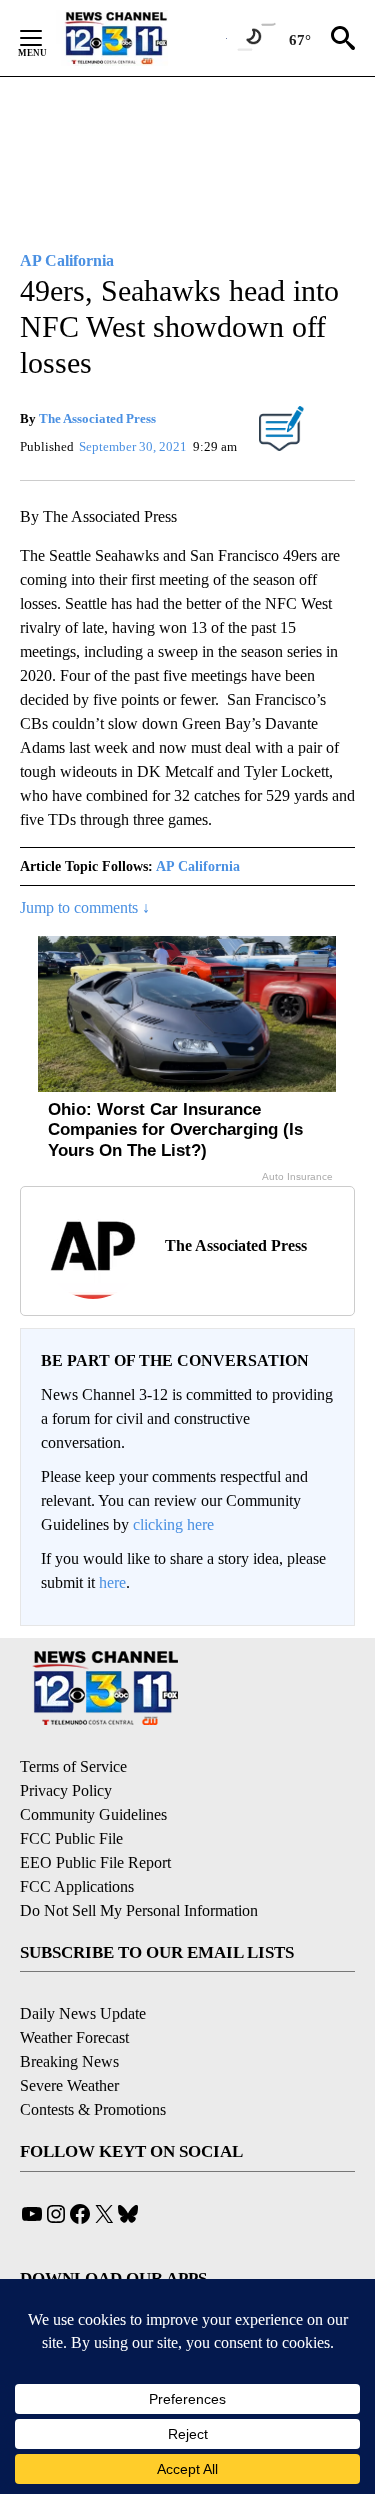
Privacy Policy (66, 1790)
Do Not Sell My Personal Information (139, 1910)
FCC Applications (77, 1886)
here (112, 1582)
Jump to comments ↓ (85, 907)
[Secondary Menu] (46, 38)
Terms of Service (73, 1766)
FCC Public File (71, 1838)
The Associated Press (97, 418)
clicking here (173, 1524)
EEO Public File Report (95, 1862)
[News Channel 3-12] (141, 38)
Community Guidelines (93, 1814)
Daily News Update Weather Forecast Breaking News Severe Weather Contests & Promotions (93, 2061)
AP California (198, 866)
